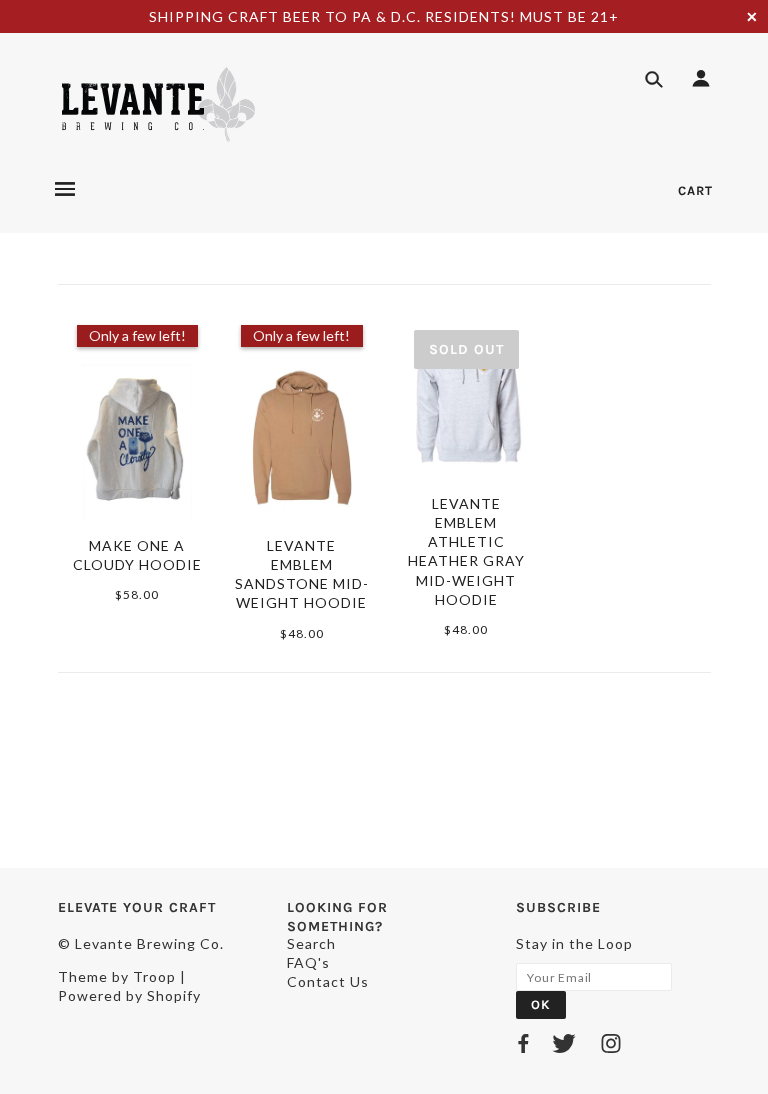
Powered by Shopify (129, 995)
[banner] (158, 104)
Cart (695, 190)
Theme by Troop (117, 976)
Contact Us (328, 981)
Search (311, 943)
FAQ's (308, 962)
